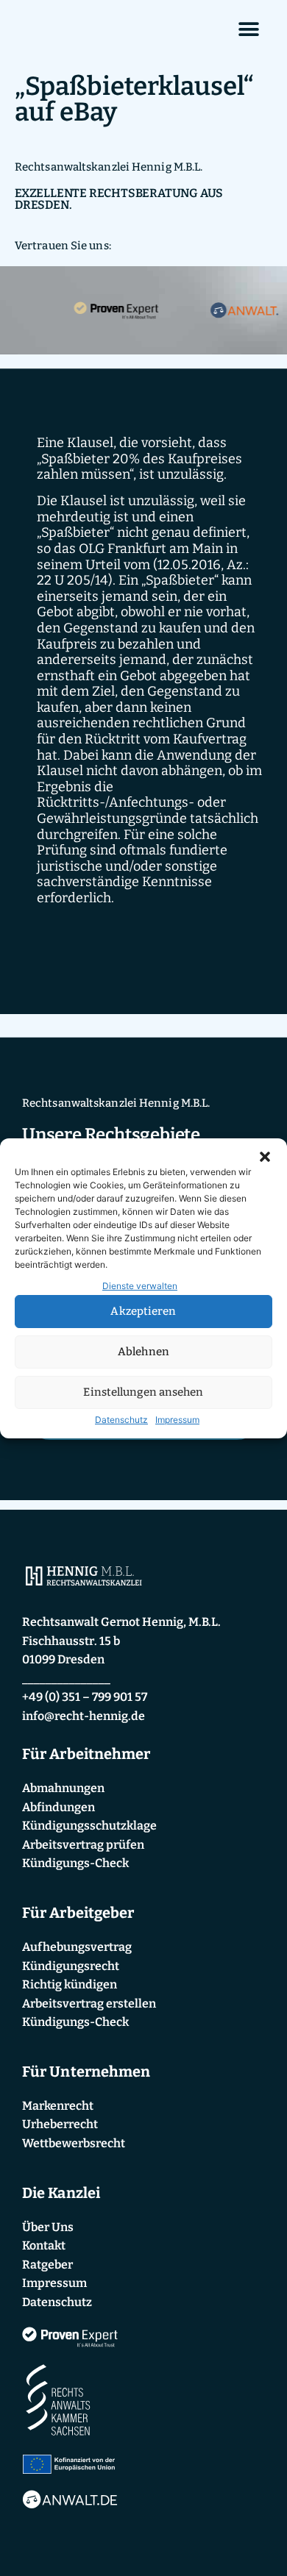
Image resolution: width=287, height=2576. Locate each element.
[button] (265, 1157)
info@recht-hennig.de (84, 1716)
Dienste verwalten (140, 1286)
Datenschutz (121, 1420)
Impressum (177, 1420)
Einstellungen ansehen (143, 1392)
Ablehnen (143, 1352)
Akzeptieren (143, 1311)
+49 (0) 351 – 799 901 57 (85, 1697)
